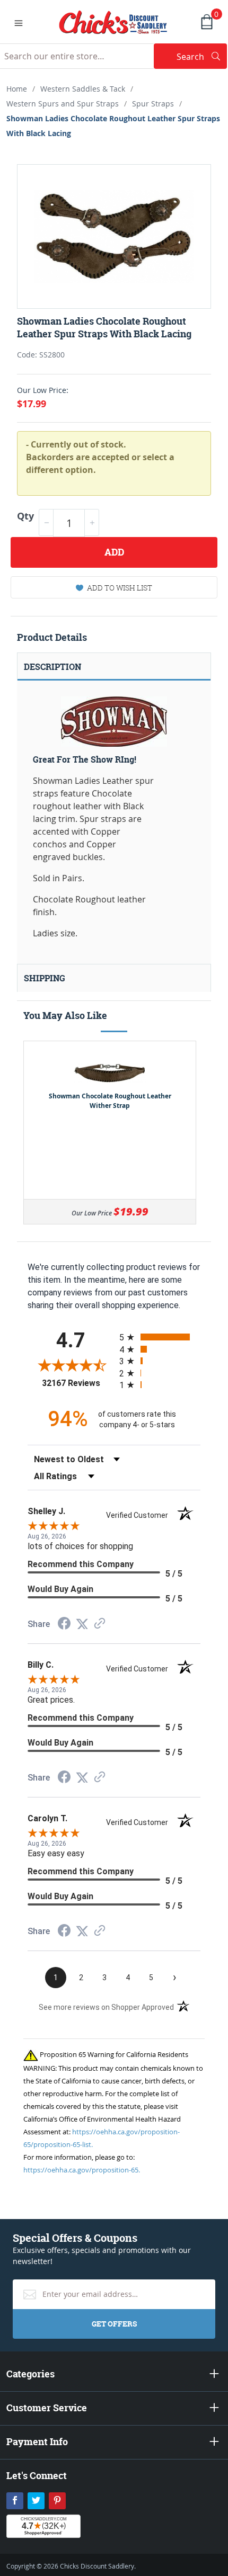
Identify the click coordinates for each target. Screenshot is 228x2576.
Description (52, 667)
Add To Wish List (120, 588)
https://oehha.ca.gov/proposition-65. (82, 2170)
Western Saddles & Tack (83, 89)
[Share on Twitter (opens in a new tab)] (82, 1624)
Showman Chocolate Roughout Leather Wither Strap (110, 1101)
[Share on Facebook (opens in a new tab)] (64, 1625)
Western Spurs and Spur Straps (63, 104)
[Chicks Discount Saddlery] (113, 21)
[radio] (160, 1337)
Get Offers (114, 2324)
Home (17, 89)
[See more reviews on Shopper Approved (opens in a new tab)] (100, 1624)
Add (114, 552)
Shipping (45, 978)
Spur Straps (153, 104)
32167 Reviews (78, 1383)
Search (202, 56)
